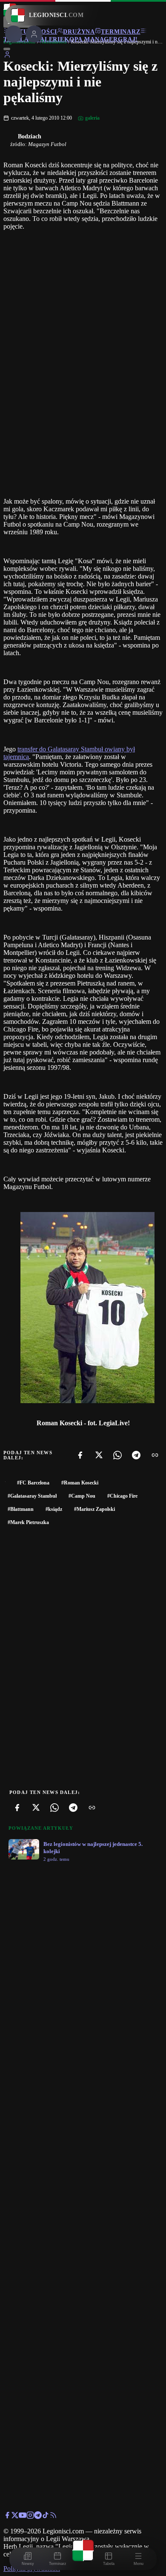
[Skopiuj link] (155, 1455)
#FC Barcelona (33, 1483)
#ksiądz (54, 1509)
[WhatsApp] (117, 1455)
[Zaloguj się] (7, 56)
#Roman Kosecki (80, 1483)
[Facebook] (80, 1455)
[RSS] (53, 2517)
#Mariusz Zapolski (94, 1509)
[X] (99, 1455)
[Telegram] (136, 1455)
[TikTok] (46, 2517)
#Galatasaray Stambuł (32, 1496)
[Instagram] (30, 2517)
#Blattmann (21, 1509)
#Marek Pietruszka (28, 1522)
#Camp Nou (82, 1496)
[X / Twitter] (15, 2517)
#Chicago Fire (122, 1496)
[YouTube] (23, 2517)
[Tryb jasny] (7, 49)
